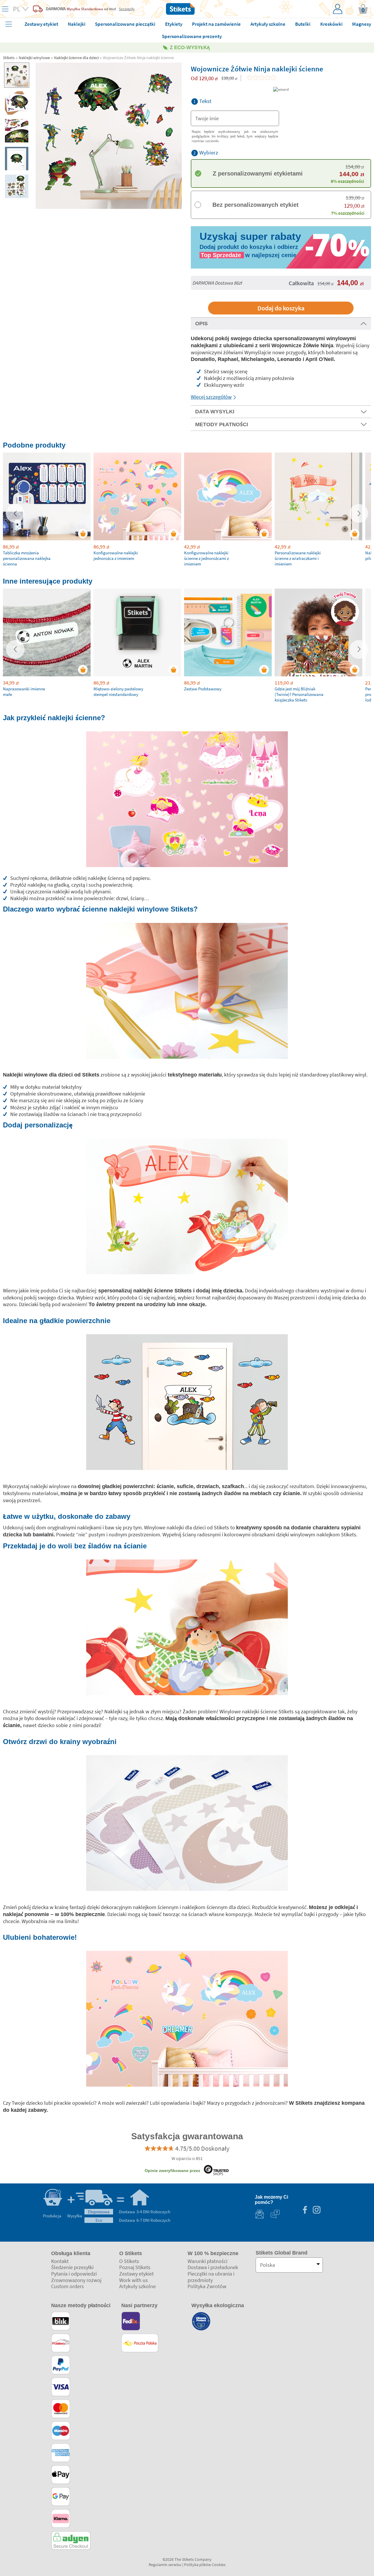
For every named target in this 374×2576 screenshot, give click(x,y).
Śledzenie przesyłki (72, 2267)
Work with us (134, 2280)
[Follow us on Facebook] (305, 2210)
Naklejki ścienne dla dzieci (76, 58)
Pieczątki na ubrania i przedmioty (211, 2277)
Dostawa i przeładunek (213, 2267)
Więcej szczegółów (211, 397)
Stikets (9, 58)
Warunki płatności (207, 2261)
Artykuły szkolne (137, 2286)
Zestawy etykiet (136, 2274)
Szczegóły (127, 9)
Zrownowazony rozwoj (76, 2280)
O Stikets (129, 2261)
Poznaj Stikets (135, 2267)
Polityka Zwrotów (207, 2286)
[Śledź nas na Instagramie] (316, 2210)
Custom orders (67, 2286)
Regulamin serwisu (165, 2565)
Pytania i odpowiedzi (74, 2274)
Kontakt (60, 2261)
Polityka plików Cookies (205, 2565)
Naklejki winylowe (34, 58)
